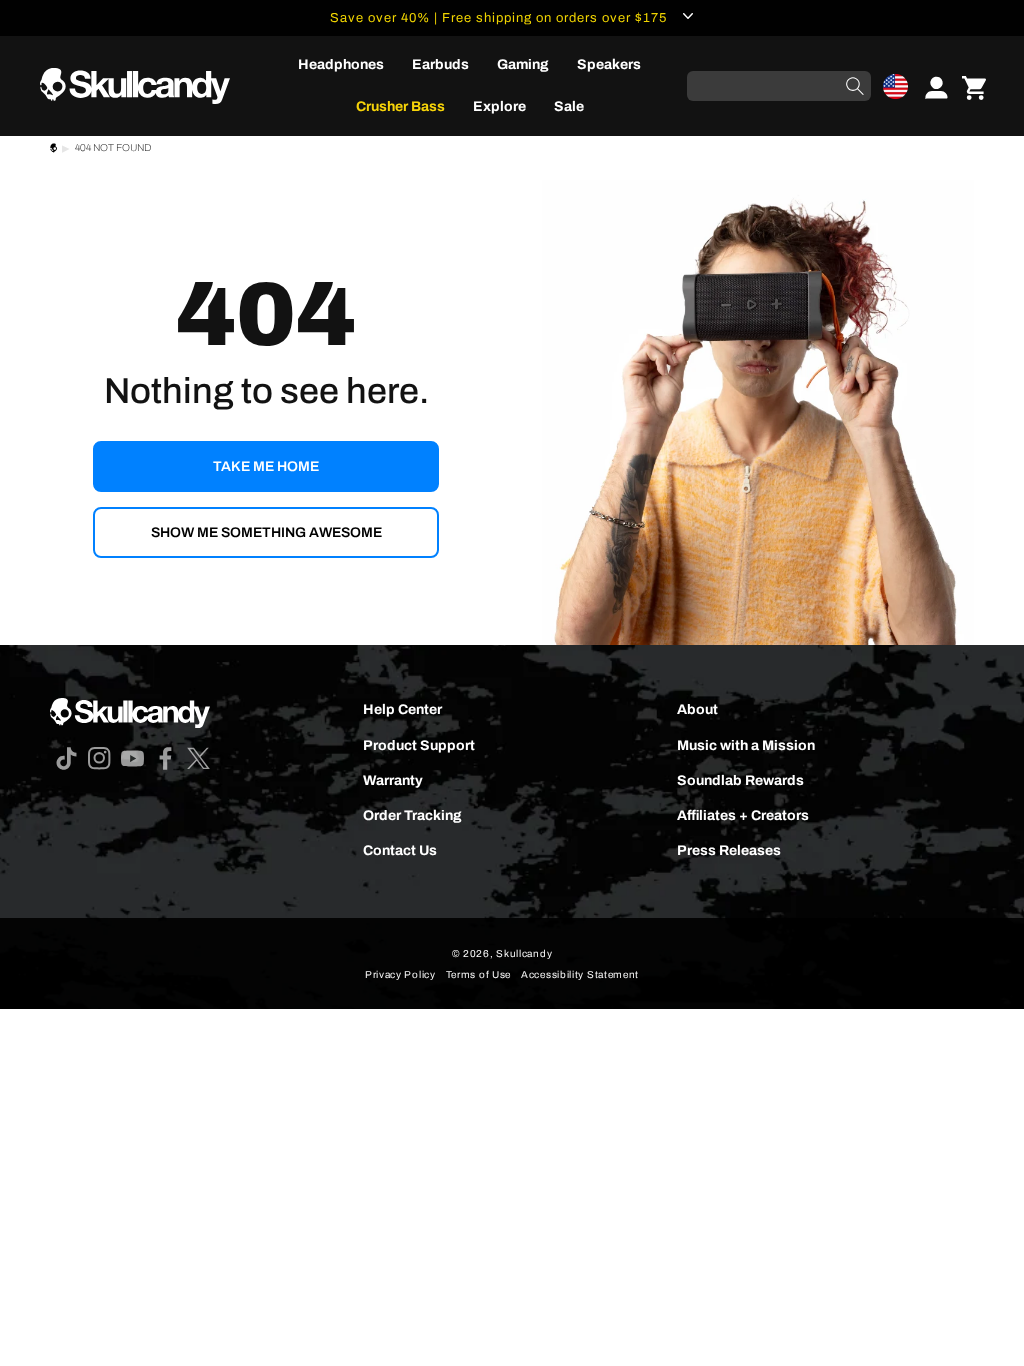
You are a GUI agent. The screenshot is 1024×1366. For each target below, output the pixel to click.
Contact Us (400, 850)
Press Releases (729, 850)
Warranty (393, 780)
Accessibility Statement (580, 974)
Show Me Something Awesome (266, 532)
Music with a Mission (746, 745)
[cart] (974, 86)
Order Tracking (412, 815)
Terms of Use (478, 974)
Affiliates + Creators (743, 815)
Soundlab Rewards (740, 780)
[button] (895, 86)
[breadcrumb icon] (53, 150)
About (697, 709)
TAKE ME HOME (266, 466)
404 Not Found (113, 147)
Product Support (419, 745)
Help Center (402, 709)
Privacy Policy (400, 974)
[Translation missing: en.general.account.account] (930, 86)
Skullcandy (524, 953)
